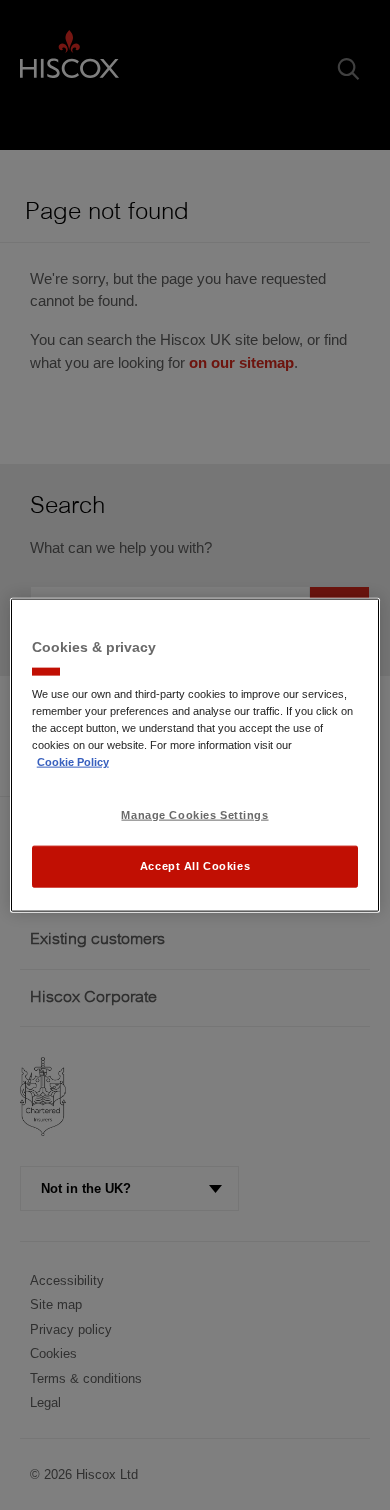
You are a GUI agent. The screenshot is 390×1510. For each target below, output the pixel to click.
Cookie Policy (73, 761)
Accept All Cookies (195, 865)
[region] (195, 755)
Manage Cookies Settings (194, 815)
